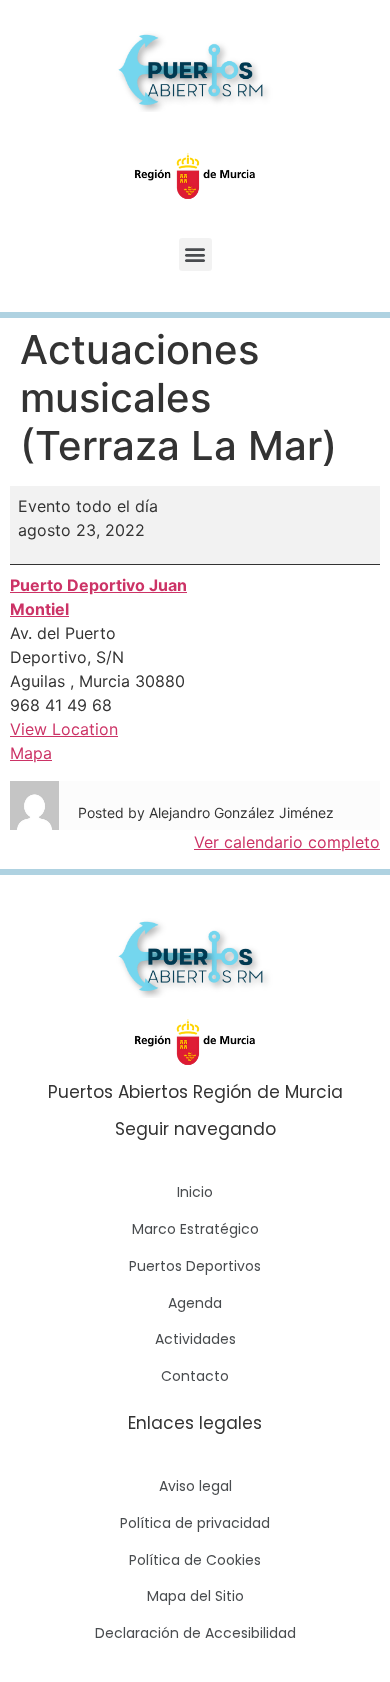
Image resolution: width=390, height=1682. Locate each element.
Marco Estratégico (195, 1229)
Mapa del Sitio (195, 1596)
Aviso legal (195, 1486)
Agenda (195, 1303)
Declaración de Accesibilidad (195, 1633)
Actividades (195, 1339)
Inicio (195, 1192)
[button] (195, 254)
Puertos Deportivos (195, 1266)
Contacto (195, 1376)
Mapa (31, 753)
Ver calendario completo (287, 842)
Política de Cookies (195, 1560)
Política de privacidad (195, 1523)
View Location (64, 729)
